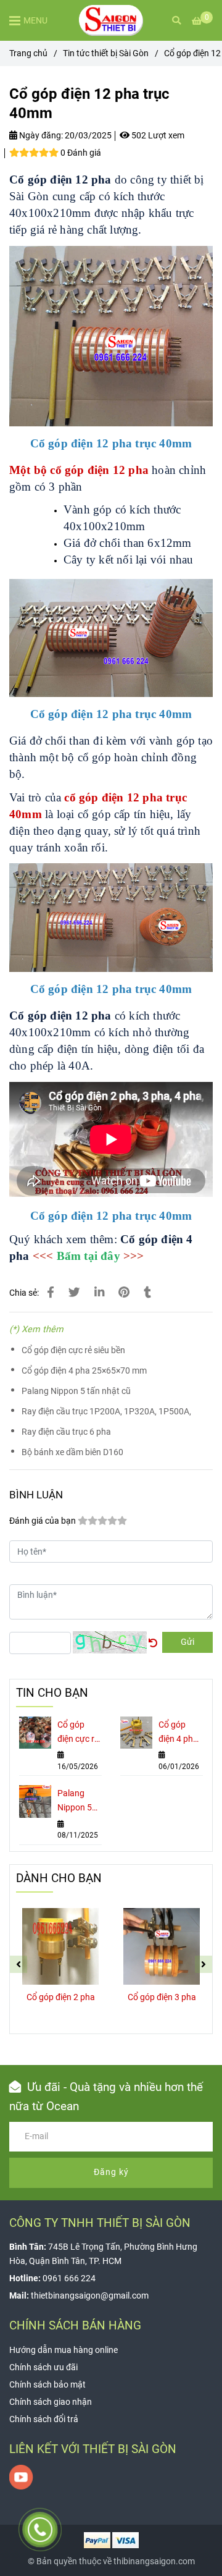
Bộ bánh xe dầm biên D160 (72, 1452)
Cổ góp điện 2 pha (61, 1997)
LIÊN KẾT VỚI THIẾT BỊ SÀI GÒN (93, 2449)
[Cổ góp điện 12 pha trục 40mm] (111, 20)
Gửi (187, 1642)
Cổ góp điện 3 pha (162, 1997)
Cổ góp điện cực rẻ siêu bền (73, 1350)
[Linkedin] (99, 1293)
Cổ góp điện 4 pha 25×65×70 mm (84, 1371)
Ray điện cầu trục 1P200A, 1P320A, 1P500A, (106, 1412)
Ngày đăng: (40, 136)
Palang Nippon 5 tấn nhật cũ (76, 1391)
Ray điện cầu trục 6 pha (66, 1432)
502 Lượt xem (157, 136)
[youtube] (21, 2477)
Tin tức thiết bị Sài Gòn (106, 53)
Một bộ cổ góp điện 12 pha (79, 470)
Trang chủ (28, 53)
